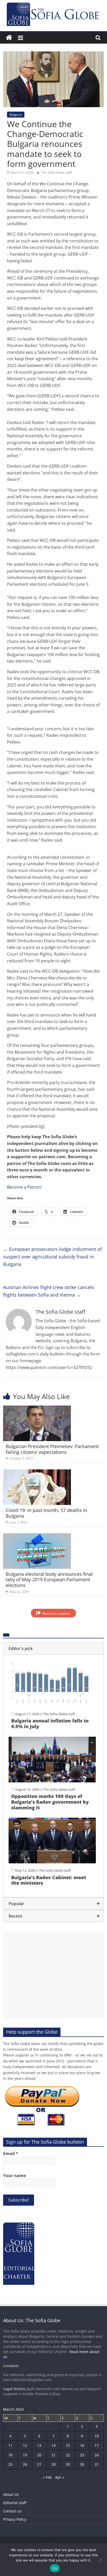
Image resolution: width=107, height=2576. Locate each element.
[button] (53, 1648)
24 (97, 2455)
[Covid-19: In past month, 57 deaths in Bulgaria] (37, 1473)
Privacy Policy (15, 2519)
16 (82, 2445)
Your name (15, 2176)
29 (68, 2464)
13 (39, 2445)
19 (25, 2455)
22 (68, 2455)
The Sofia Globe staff (57, 172)
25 (10, 2464)
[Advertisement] (53, 1975)
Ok (55, 2568)
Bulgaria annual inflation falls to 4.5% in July (50, 1723)
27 (39, 2464)
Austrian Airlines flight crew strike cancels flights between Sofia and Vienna (49, 1291)
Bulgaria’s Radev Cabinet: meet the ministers (49, 1880)
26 (25, 2464)
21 (53, 2455)
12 (25, 2445)
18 (10, 2455)
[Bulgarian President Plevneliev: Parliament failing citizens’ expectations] (37, 1409)
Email (11, 2154)
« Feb (47, 2477)
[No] (101, 2560)
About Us (11, 2494)
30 (82, 2464)
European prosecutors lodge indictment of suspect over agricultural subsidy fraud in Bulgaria (52, 1257)
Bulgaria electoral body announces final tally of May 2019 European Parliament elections (49, 1580)
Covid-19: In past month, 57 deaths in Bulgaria (46, 1513)
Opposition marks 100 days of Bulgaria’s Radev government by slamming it (50, 1802)
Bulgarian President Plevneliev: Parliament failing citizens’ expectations (52, 1449)
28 (53, 2464)
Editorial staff (15, 2503)
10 (97, 2436)
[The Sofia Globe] (9, 38)
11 (10, 2445)
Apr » (60, 2477)
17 (97, 2445)
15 (68, 2445)
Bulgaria (16, 115)
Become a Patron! (24, 1187)
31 (97, 2464)
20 (39, 2455)
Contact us (12, 2511)
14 (53, 2445)
